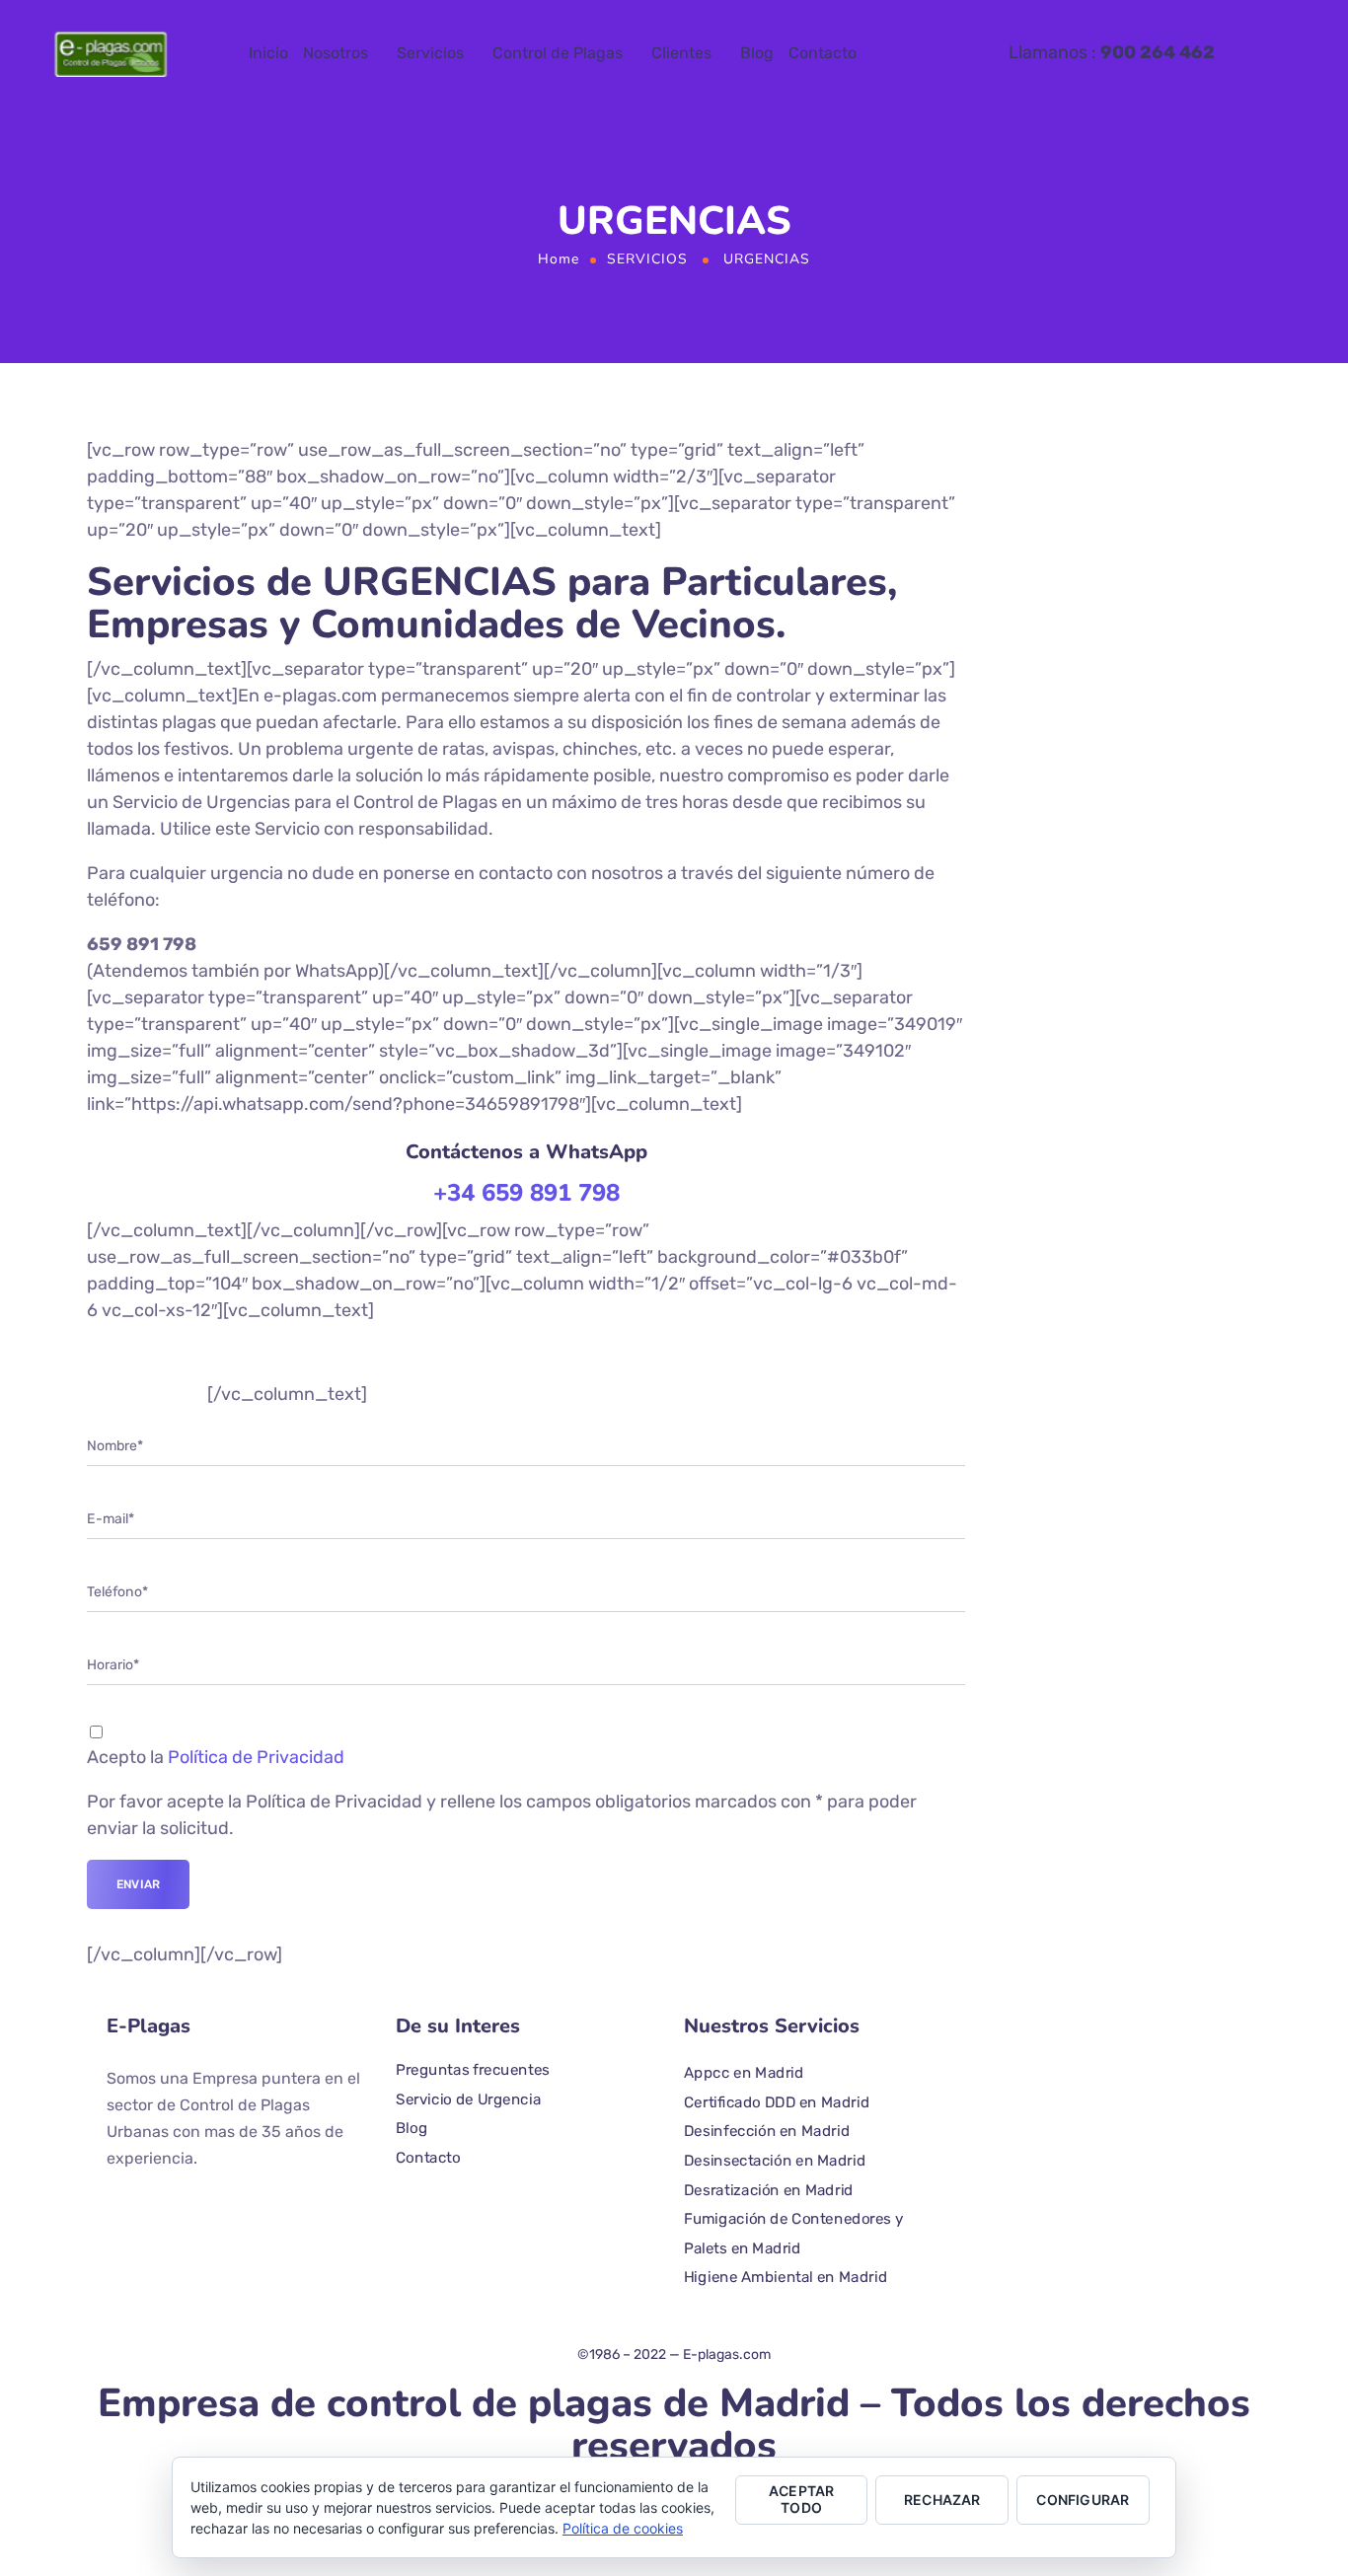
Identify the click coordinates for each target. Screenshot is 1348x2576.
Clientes (681, 53)
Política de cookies (623, 2528)
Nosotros (336, 53)
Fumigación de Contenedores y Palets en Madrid (793, 2234)
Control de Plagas (558, 53)
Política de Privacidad (256, 1757)
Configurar (1083, 2500)
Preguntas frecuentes (473, 2069)
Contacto (823, 53)
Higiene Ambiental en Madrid (786, 2277)
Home (559, 259)
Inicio (268, 53)
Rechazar (942, 2500)
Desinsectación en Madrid (775, 2160)
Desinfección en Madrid (767, 2131)
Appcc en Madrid (744, 2072)
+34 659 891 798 (526, 1193)
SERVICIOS (647, 259)
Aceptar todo (801, 2499)
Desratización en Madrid (769, 2189)
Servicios (430, 53)
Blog (757, 53)
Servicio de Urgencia (468, 2098)
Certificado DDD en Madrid (777, 2101)
